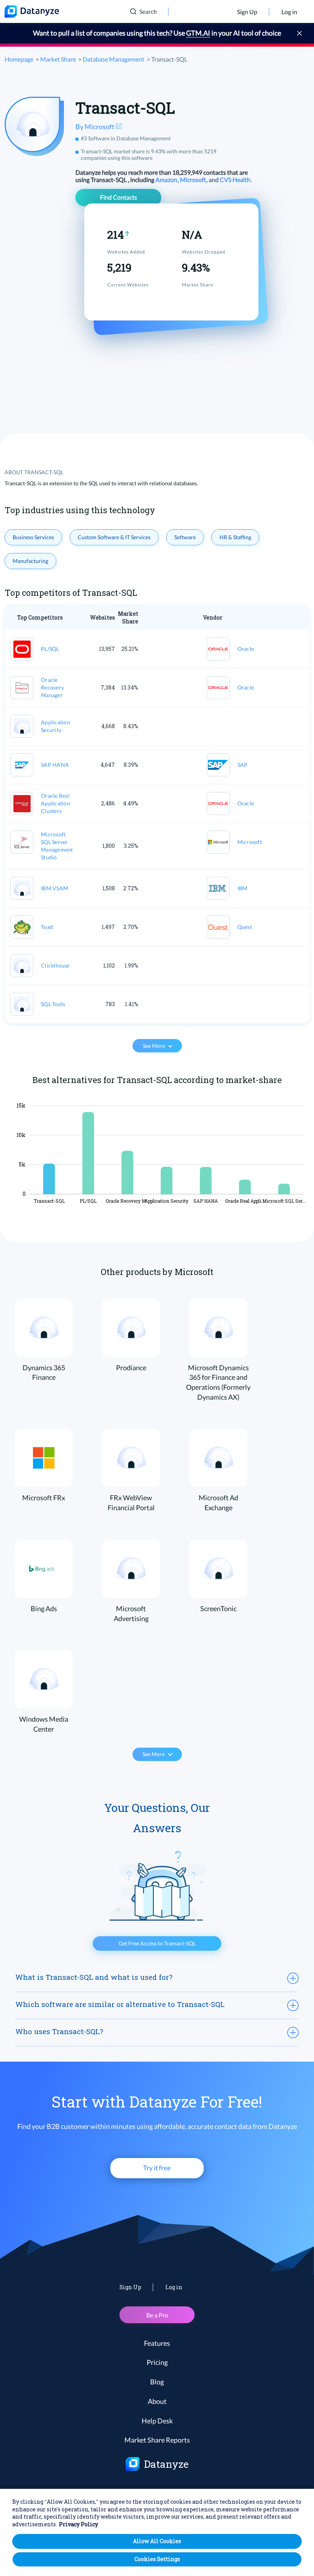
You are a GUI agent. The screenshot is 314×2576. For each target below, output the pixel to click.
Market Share (58, 59)
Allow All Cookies (157, 2541)
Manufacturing (30, 561)
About (157, 2401)
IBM (243, 888)
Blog (157, 2382)
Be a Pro (157, 2315)
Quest (245, 927)
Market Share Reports (157, 2440)
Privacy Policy (78, 2524)
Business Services (33, 537)
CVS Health (236, 180)
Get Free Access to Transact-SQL (157, 1943)
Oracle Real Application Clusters (56, 803)
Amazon (167, 180)
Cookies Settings (157, 2559)
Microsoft (194, 180)
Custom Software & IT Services (114, 537)
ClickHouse (55, 965)
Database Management (114, 59)
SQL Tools (53, 1004)
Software (185, 537)
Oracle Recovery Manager (52, 687)
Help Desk (157, 2421)
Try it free (157, 2168)
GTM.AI (198, 33)
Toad (47, 927)
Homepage (19, 59)
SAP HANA (55, 765)
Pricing (157, 2362)
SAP (243, 765)
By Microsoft (96, 127)
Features (157, 2343)
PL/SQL (50, 649)
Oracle (246, 649)
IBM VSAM (55, 888)
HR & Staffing (235, 537)
